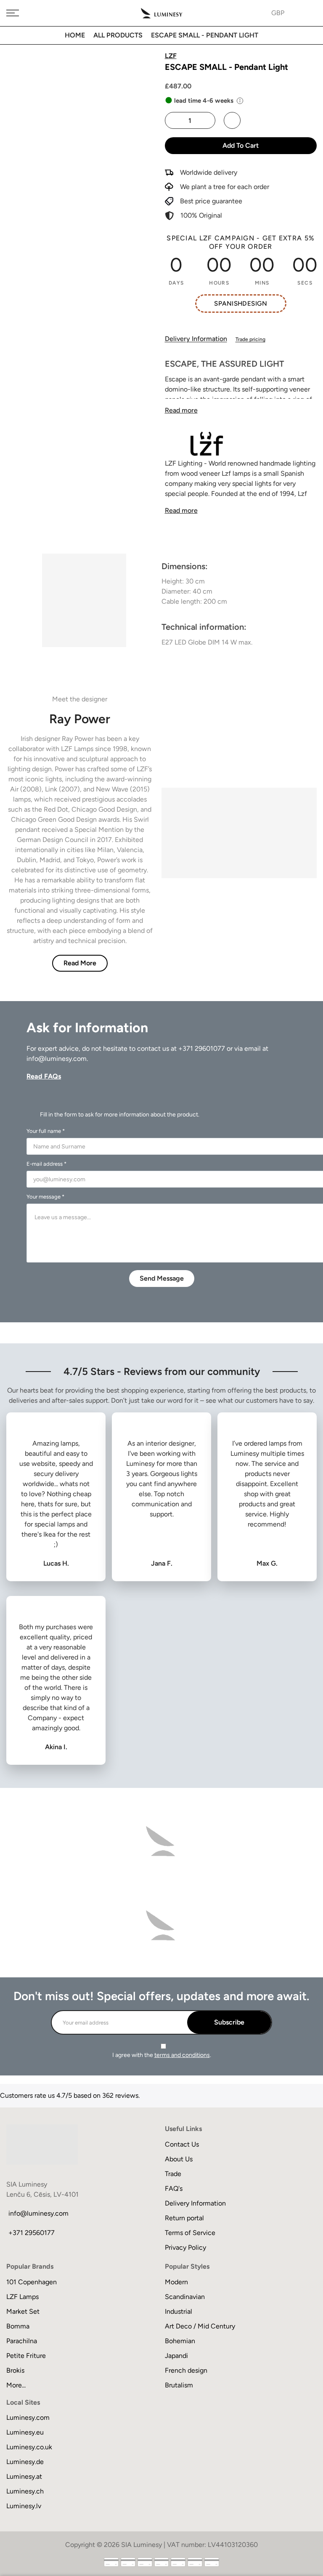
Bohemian (180, 2341)
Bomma (18, 2326)
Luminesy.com (28, 2417)
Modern (176, 2282)
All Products (118, 35)
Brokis (15, 2370)
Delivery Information (196, 339)
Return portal (184, 2218)
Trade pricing (250, 339)
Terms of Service (190, 2233)
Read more (181, 410)
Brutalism (179, 2385)
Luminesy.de (25, 2462)
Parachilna (22, 2341)
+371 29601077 (202, 1048)
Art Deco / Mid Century (200, 2326)
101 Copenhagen (32, 2282)
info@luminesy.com (57, 1059)
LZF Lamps (23, 2297)
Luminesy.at (24, 2476)
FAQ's (174, 2188)
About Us (179, 2159)
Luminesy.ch (25, 2491)
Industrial (179, 2311)
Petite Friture (26, 2356)
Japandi (176, 2356)
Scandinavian (185, 2297)
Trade (173, 2174)
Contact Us (182, 2144)
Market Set (23, 2311)
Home (75, 35)
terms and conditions (182, 2055)
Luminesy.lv (24, 2506)
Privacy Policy (185, 2247)
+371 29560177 (32, 2233)
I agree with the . (162, 2055)
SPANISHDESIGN (241, 304)
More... (16, 2385)
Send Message (162, 1278)
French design (186, 2370)
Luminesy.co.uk (29, 2447)
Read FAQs (44, 1076)
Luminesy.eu (25, 2432)
